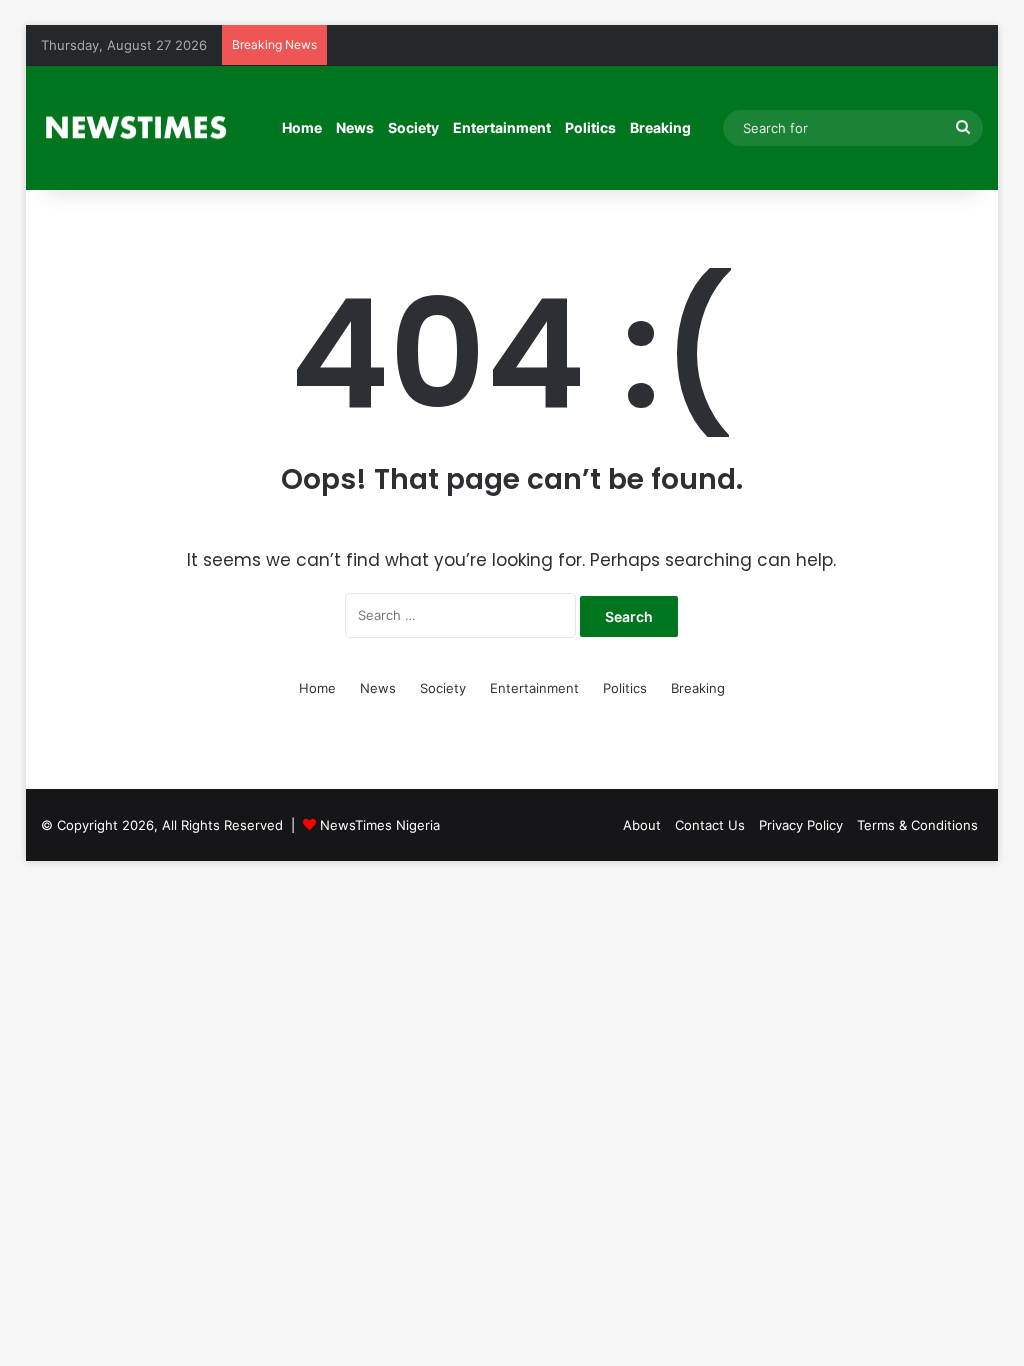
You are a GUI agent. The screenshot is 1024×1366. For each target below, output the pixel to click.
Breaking (660, 127)
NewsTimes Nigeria (380, 825)
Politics (590, 127)
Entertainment (502, 127)
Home (302, 127)
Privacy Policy (801, 825)
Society (413, 127)
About (642, 825)
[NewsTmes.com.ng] (134, 128)
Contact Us (710, 825)
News (355, 127)
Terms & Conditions (917, 825)
